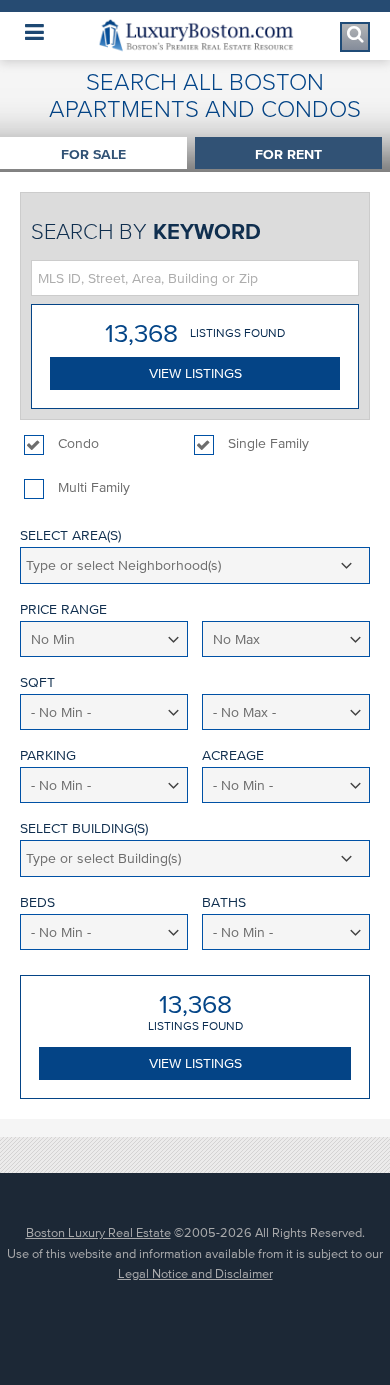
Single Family (268, 443)
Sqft (37, 682)
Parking (48, 755)
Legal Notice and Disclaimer (195, 1273)
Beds (37, 902)
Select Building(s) (84, 828)
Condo (78, 443)
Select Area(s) (70, 535)
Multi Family (94, 487)
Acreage (233, 755)
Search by (146, 231)
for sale (93, 154)
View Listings (195, 373)
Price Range (63, 609)
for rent (288, 154)
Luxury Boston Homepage (195, 35)
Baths (224, 902)
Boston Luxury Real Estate (98, 1232)
